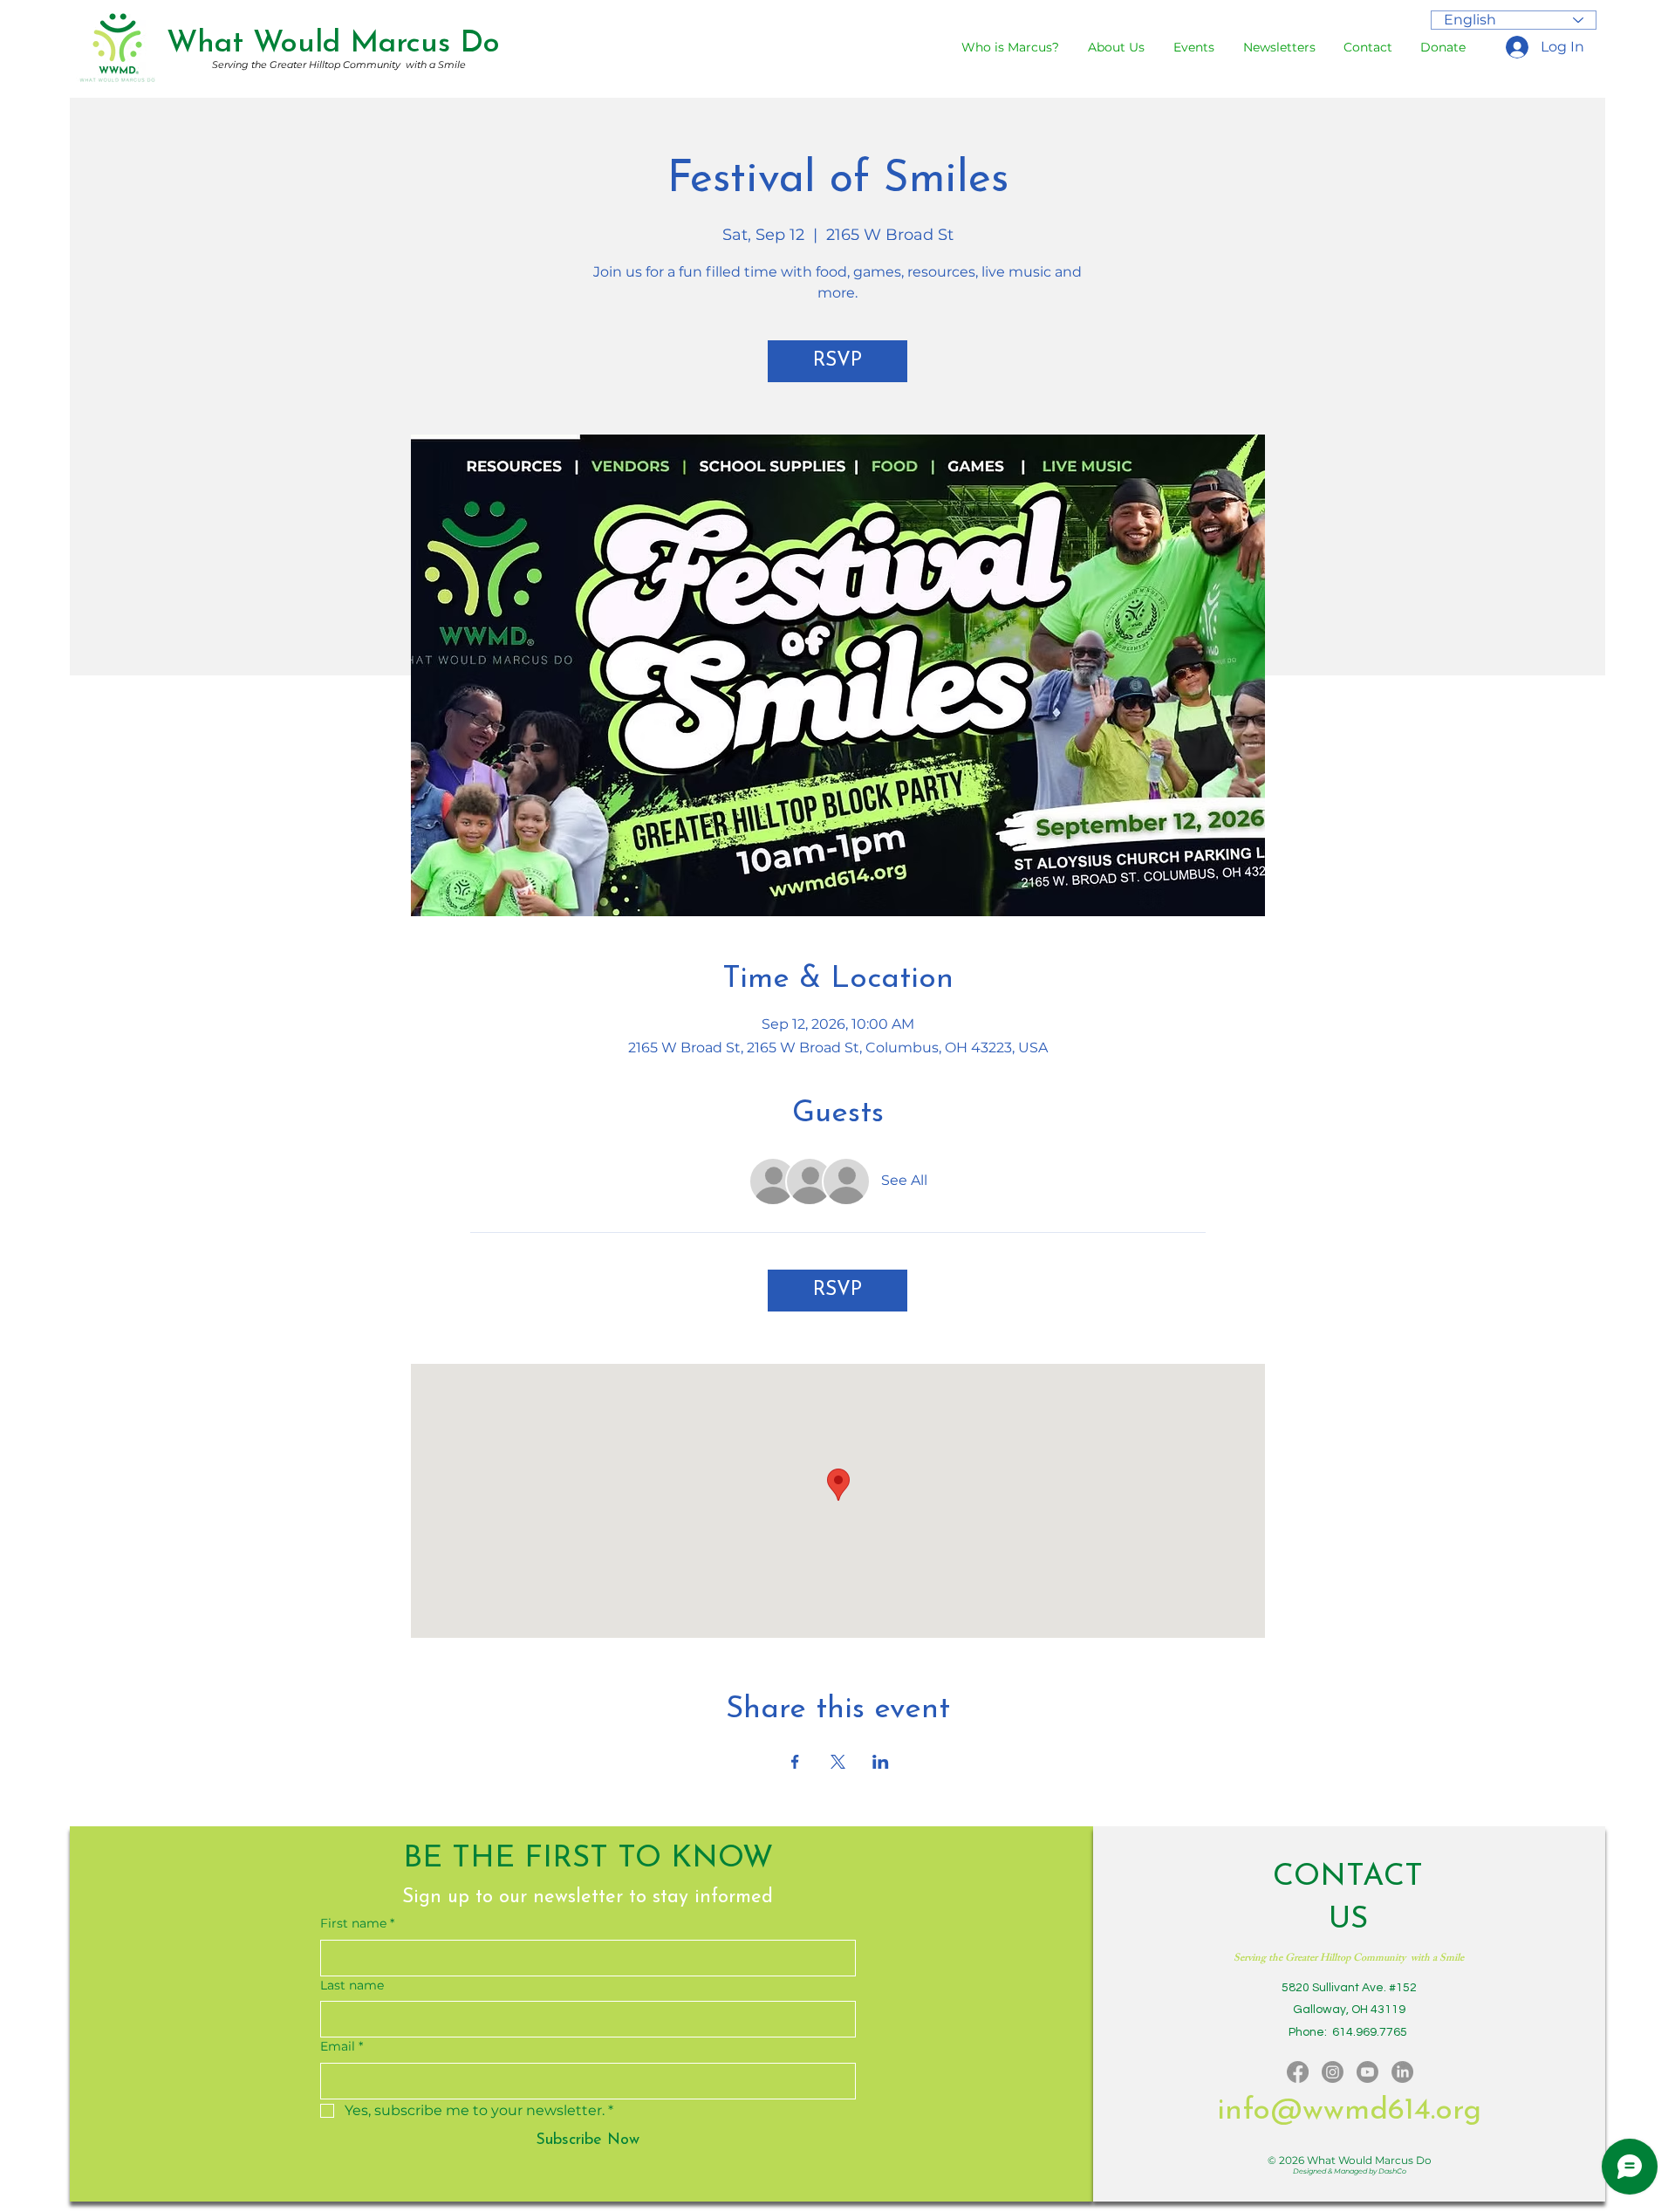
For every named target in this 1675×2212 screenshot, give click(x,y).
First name (357, 1923)
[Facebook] (1298, 2072)
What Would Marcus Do (333, 44)
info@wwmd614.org (1349, 2111)
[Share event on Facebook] (795, 1762)
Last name (352, 1985)
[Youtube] (1367, 2072)
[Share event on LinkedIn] (881, 1762)
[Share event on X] (838, 1762)
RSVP (837, 361)
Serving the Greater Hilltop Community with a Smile (339, 65)
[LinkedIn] (1402, 2072)
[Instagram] (1333, 2072)
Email (342, 2046)
